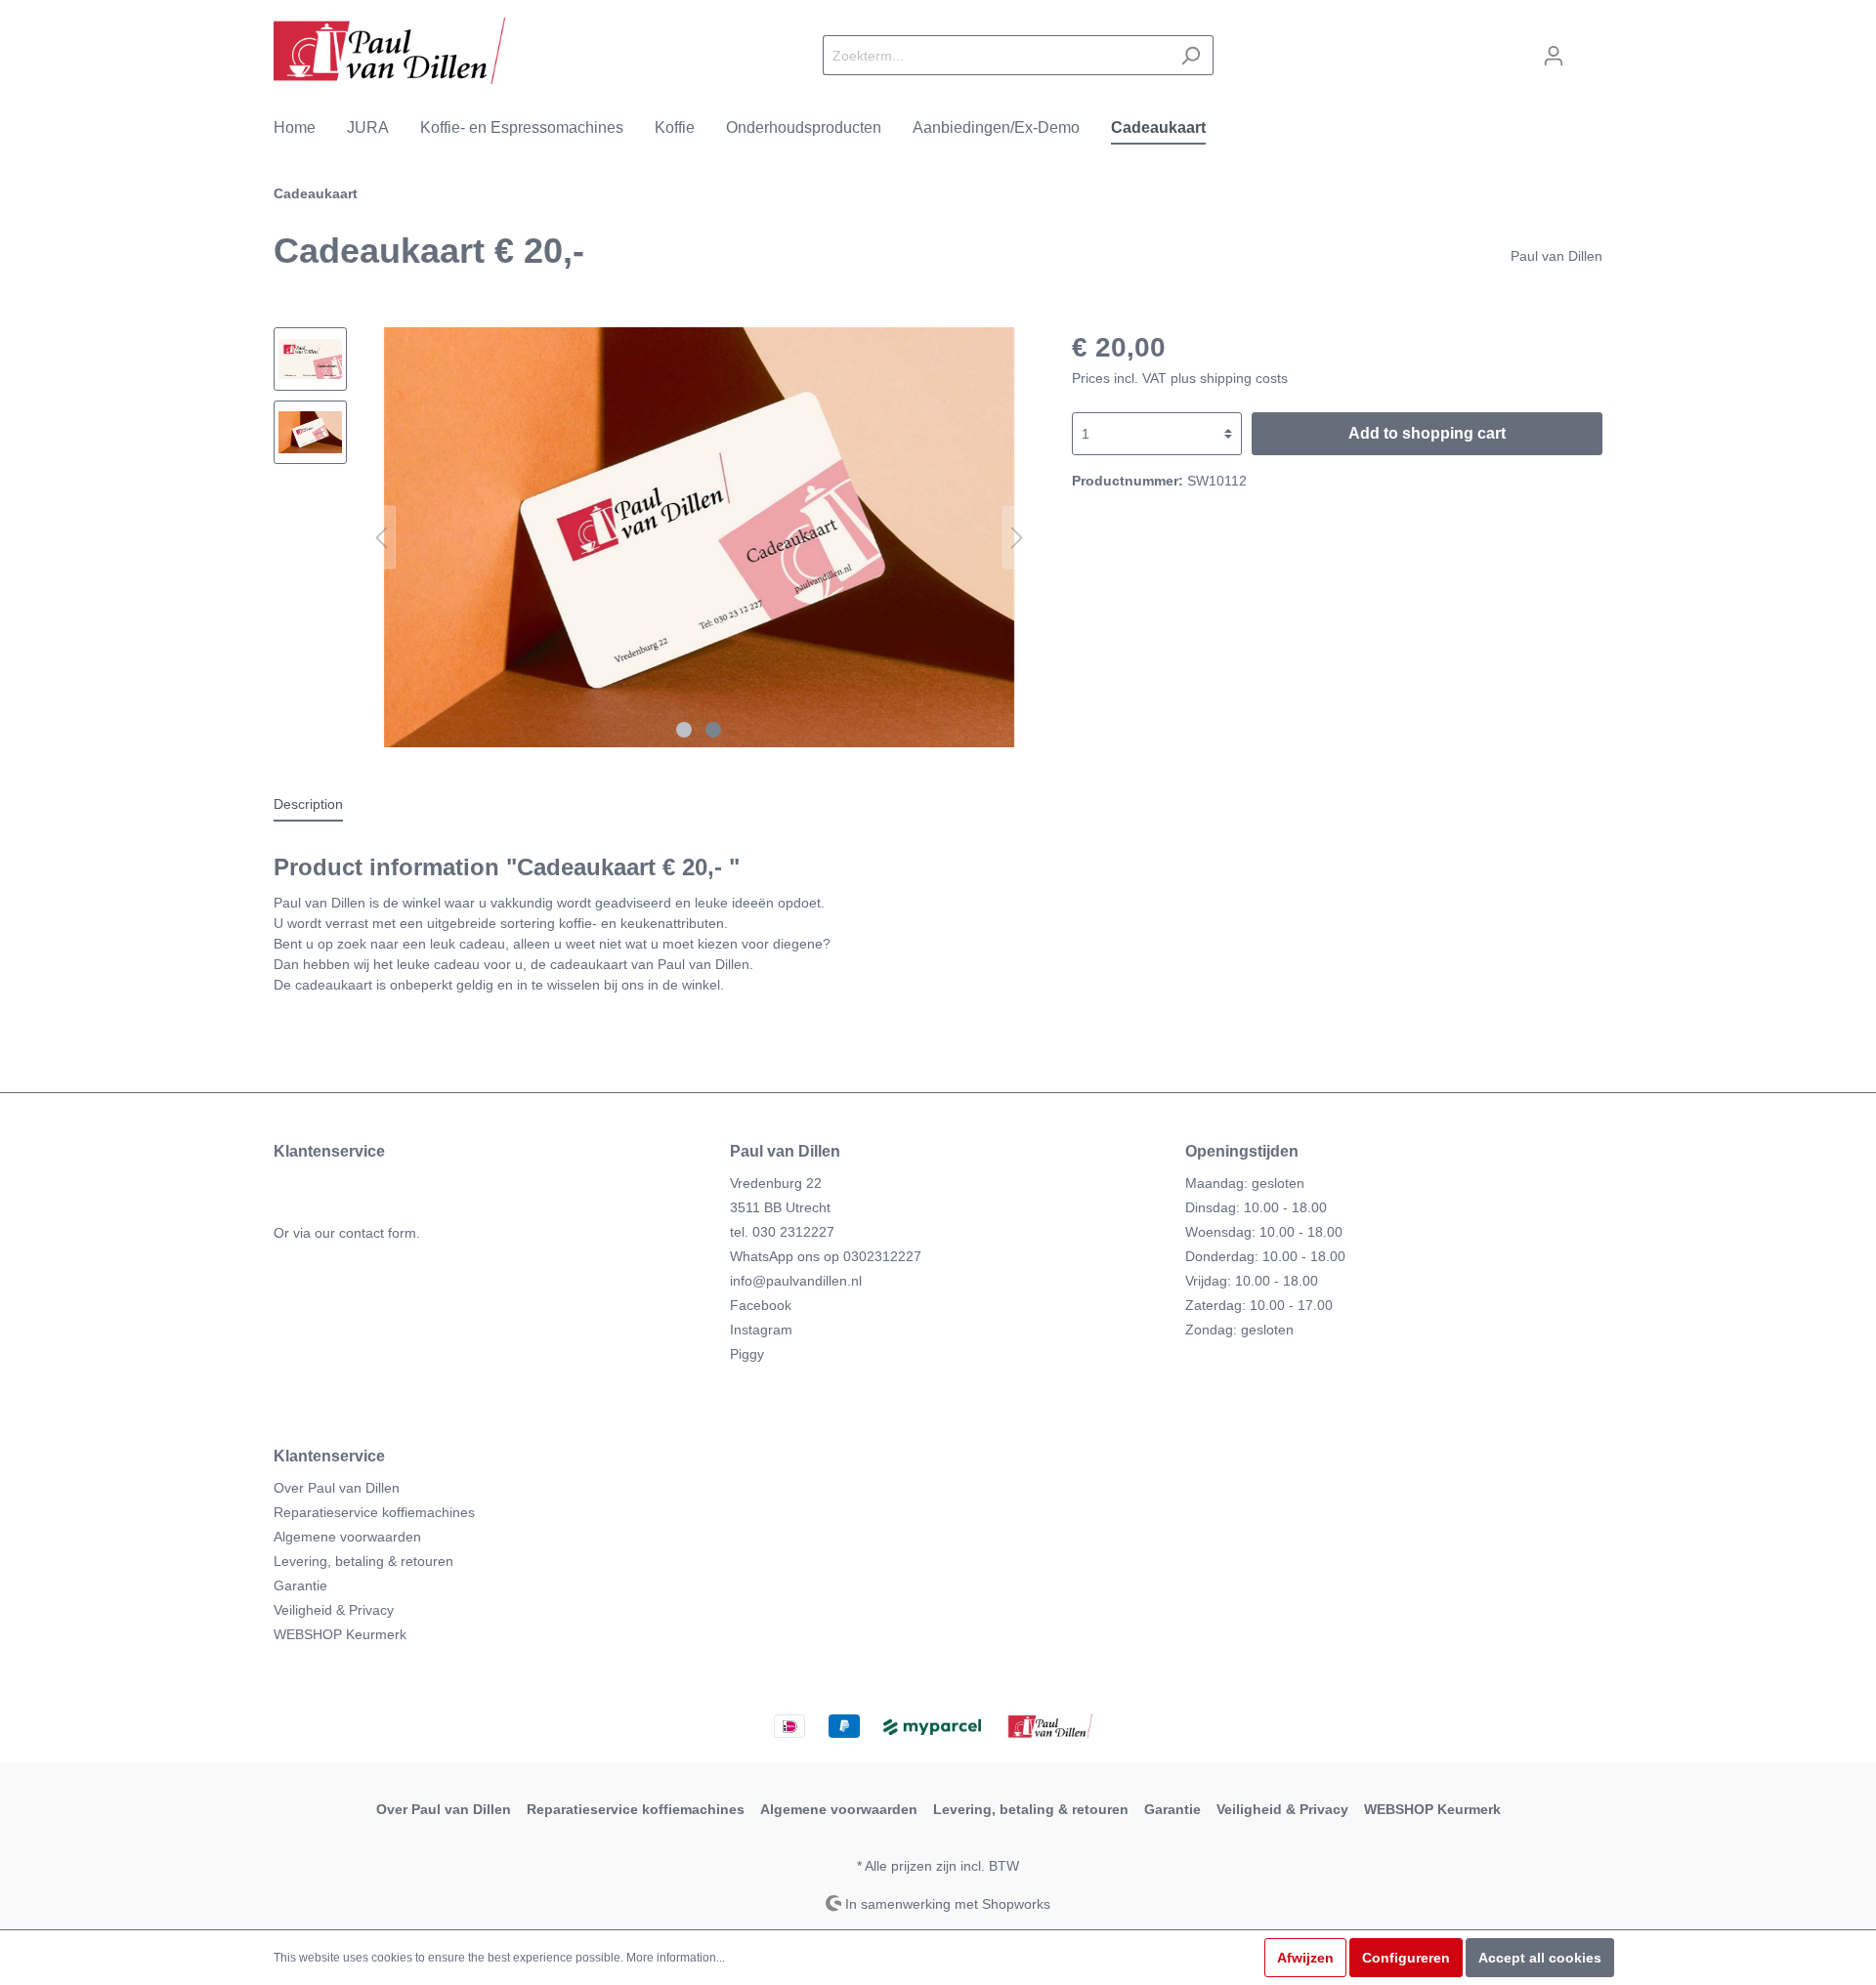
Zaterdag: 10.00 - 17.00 (1259, 1305)
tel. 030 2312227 (782, 1232)
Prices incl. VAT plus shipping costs (1180, 378)
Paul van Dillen (1556, 256)
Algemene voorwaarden (347, 1537)
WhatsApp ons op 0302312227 (826, 1256)
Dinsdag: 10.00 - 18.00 (1256, 1207)
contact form (378, 1233)
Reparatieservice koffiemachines (374, 1512)
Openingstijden (1242, 1151)
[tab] (308, 804)
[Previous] (381, 538)
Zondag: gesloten (1239, 1330)
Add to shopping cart (1427, 433)
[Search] (1191, 55)
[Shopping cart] (1590, 47)
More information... (676, 1958)
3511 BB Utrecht (780, 1207)
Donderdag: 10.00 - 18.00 (1265, 1256)
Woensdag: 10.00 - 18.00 (1264, 1232)
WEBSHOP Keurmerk (340, 1634)
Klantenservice (329, 1456)
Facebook (761, 1305)
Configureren (1406, 1958)
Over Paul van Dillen (337, 1488)
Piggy (747, 1354)
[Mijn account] (1554, 56)
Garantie (300, 1585)
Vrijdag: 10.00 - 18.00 (1252, 1281)
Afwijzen (1305, 1958)
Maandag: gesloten (1245, 1183)
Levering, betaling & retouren (363, 1561)
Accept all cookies (1540, 1958)
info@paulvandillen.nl (796, 1281)
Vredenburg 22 (776, 1183)
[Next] (1017, 538)
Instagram (761, 1330)
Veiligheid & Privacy (334, 1610)
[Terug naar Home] (389, 51)
